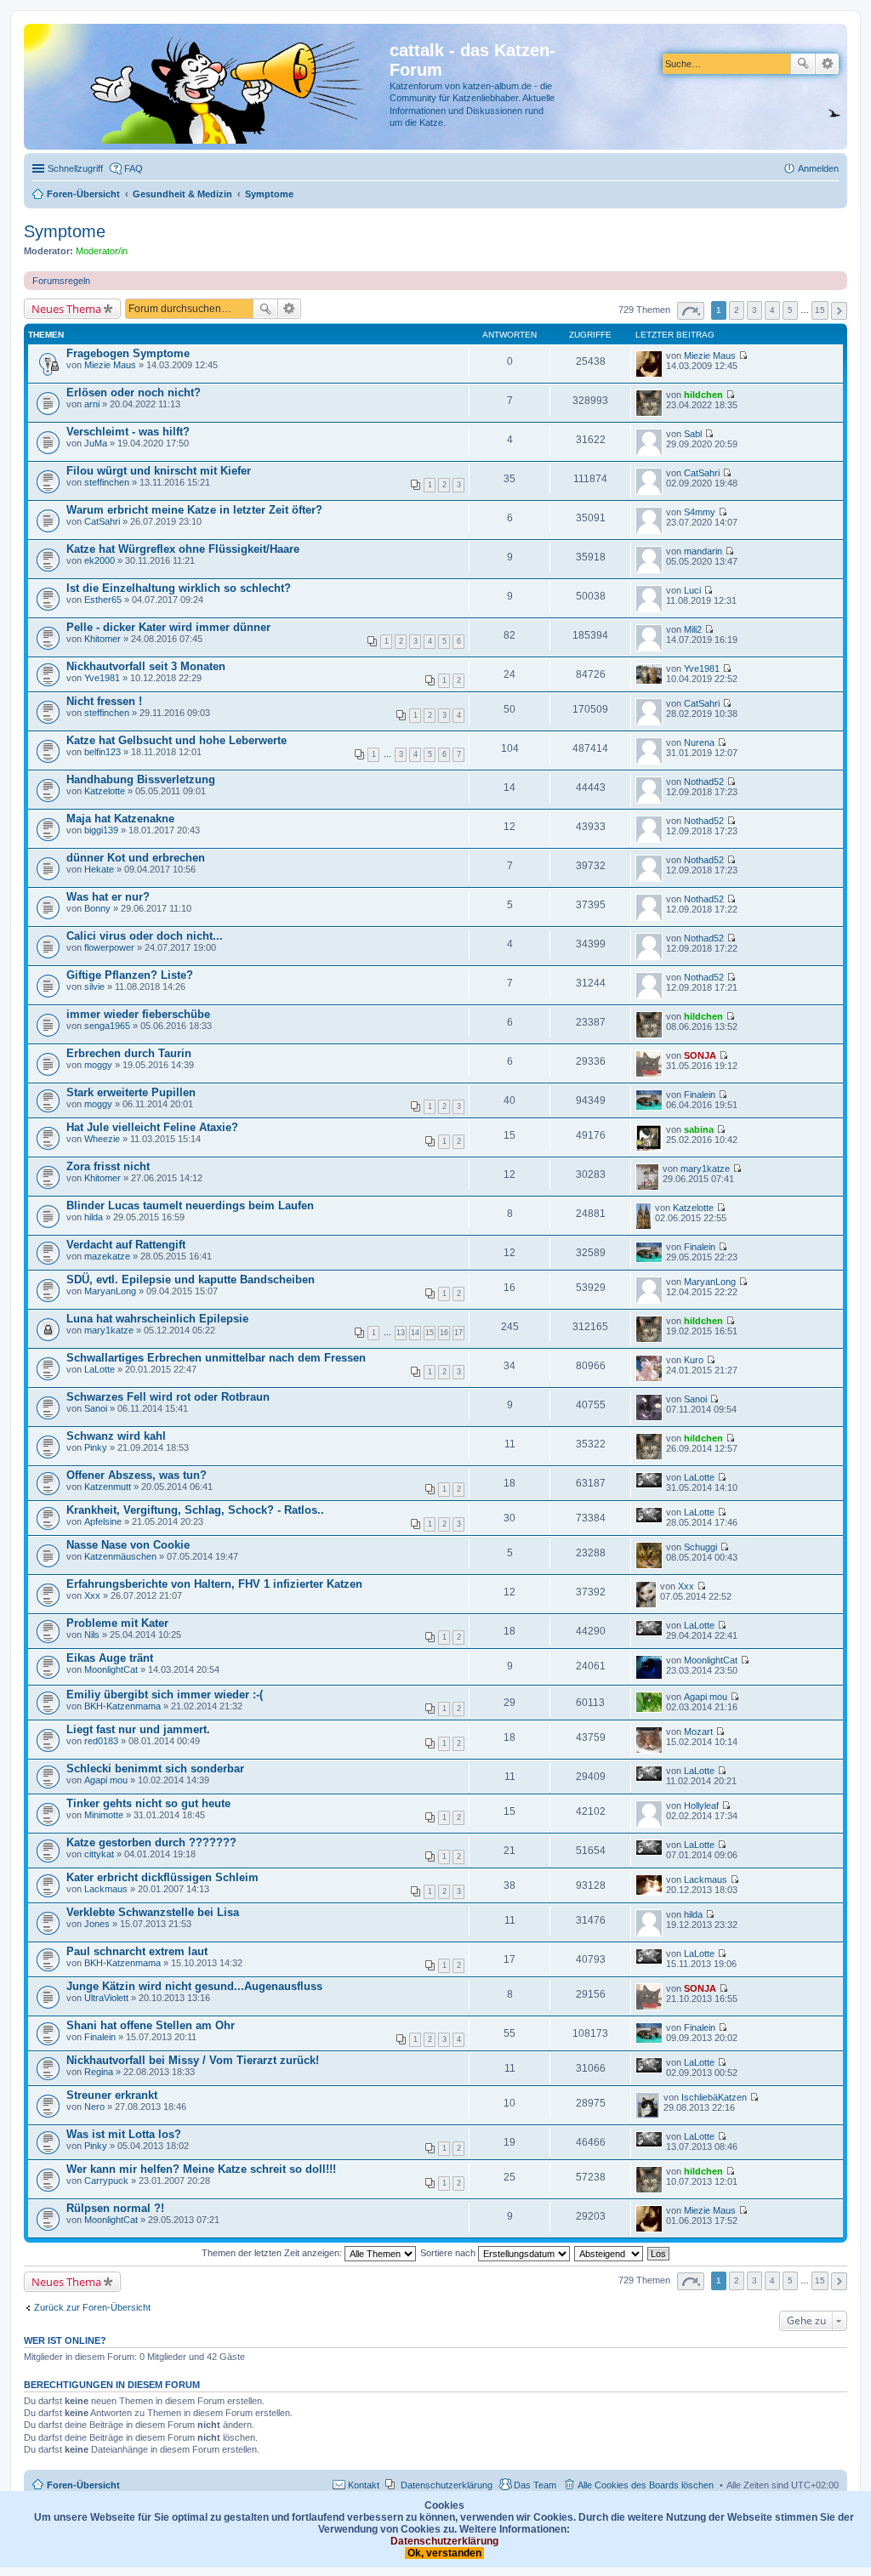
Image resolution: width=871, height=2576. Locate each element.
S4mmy (700, 512)
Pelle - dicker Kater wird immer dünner (168, 627)
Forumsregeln (61, 281)
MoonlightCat (111, 1669)
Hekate (99, 869)
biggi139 (101, 830)
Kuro (694, 1360)
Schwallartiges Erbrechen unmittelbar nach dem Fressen (216, 1358)
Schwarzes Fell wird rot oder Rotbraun (168, 1397)
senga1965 (107, 1026)
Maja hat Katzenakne (120, 819)
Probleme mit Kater (117, 1623)
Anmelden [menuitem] (818, 168)
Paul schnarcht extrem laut (137, 1951)
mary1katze (705, 1169)
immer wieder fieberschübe (138, 1014)
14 (415, 1333)
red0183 (101, 1741)
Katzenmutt (108, 1487)
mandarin (703, 551)
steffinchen (107, 482)
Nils (92, 1635)
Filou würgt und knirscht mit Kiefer (159, 471)
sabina (699, 1129)
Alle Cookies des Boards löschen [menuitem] (646, 2485)
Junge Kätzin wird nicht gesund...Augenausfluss (194, 1986)
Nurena (699, 742)
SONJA (700, 1055)
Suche (803, 64)
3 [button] (754, 310)
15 (430, 1333)
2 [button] (737, 310)
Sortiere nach (449, 2253)
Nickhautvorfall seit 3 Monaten (146, 666)
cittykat (99, 1854)
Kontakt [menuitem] (364, 2485)
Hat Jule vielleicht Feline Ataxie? (152, 1127)
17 (458, 1333)
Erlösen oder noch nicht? (134, 392)
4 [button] (772, 310)
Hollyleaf (701, 1805)
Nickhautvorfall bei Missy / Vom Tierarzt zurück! (193, 2060)
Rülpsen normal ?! (115, 2208)
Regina (99, 2072)
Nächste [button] (839, 311)
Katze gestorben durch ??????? (151, 1842)
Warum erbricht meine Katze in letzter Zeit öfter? (194, 510)
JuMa (96, 443)
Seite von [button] (691, 311)
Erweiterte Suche (827, 64)
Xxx (92, 1595)
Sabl (693, 434)
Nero (94, 2107)
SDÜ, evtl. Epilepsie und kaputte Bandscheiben (191, 1279)
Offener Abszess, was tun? (137, 1475)
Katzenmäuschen (120, 1556)
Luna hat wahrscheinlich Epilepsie (157, 1319)
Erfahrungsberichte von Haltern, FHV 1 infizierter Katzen (214, 1584)
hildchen (703, 395)
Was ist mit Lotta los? (124, 2134)
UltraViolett (106, 1998)
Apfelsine (103, 1521)
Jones (97, 1924)
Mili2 (693, 629)
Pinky (96, 1447)
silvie (94, 987)
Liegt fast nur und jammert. (138, 1729)
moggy (98, 1065)
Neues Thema (66, 309)
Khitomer (102, 639)
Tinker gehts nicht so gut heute (148, 1803)
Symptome (65, 231)
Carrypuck (106, 2181)
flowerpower (109, 947)
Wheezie (102, 1139)
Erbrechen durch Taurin (129, 1053)
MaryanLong (110, 1291)
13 (401, 1333)
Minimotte (104, 1815)
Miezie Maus (110, 365)
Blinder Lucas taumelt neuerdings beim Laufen (190, 1206)
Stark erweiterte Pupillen (131, 1092)
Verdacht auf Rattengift (126, 1245)
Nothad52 (704, 782)
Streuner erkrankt (112, 2095)
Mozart (698, 1732)
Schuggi (700, 1547)
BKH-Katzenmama (122, 1706)
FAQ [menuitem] (134, 168)
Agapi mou (706, 1697)
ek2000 (100, 560)
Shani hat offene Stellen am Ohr (151, 2025)
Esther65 (103, 600)
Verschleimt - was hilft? (128, 432)
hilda (94, 1217)
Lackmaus (106, 1889)
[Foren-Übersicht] (209, 87)
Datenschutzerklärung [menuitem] (447, 2485)
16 (444, 1333)
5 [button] (790, 310)
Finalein (700, 1095)
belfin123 (102, 752)
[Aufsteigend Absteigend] (609, 2253)
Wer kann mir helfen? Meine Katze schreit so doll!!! (201, 2169)
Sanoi (96, 1408)
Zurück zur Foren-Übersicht (92, 2307)
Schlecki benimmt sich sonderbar (155, 1769)
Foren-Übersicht (83, 2485)
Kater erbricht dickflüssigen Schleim (162, 1877)
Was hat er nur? (108, 897)
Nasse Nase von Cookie (128, 1545)
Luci (692, 590)
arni (92, 404)
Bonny (97, 908)
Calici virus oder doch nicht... (145, 936)
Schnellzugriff (75, 168)
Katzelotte (105, 791)
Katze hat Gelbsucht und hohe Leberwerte (176, 740)
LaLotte (100, 1369)
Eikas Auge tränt (110, 1658)
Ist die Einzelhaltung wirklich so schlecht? (179, 588)
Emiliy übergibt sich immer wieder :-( (165, 1695)
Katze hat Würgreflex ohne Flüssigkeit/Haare (183, 549)
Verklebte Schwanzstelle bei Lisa (153, 1912)
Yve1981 (102, 678)
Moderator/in (102, 251)
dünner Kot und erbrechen (136, 858)
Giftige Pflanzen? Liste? (130, 975)
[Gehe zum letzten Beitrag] (743, 355)
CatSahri (702, 473)
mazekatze (107, 1256)
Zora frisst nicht (108, 1166)
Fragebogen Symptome (128, 353)
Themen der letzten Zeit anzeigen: (273, 2253)
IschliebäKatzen (714, 2097)
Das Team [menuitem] (535, 2485)
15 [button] (820, 310)
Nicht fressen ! (104, 701)
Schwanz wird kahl (116, 1436)
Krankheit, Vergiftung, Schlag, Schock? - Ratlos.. (195, 1510)
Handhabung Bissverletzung (141, 779)
